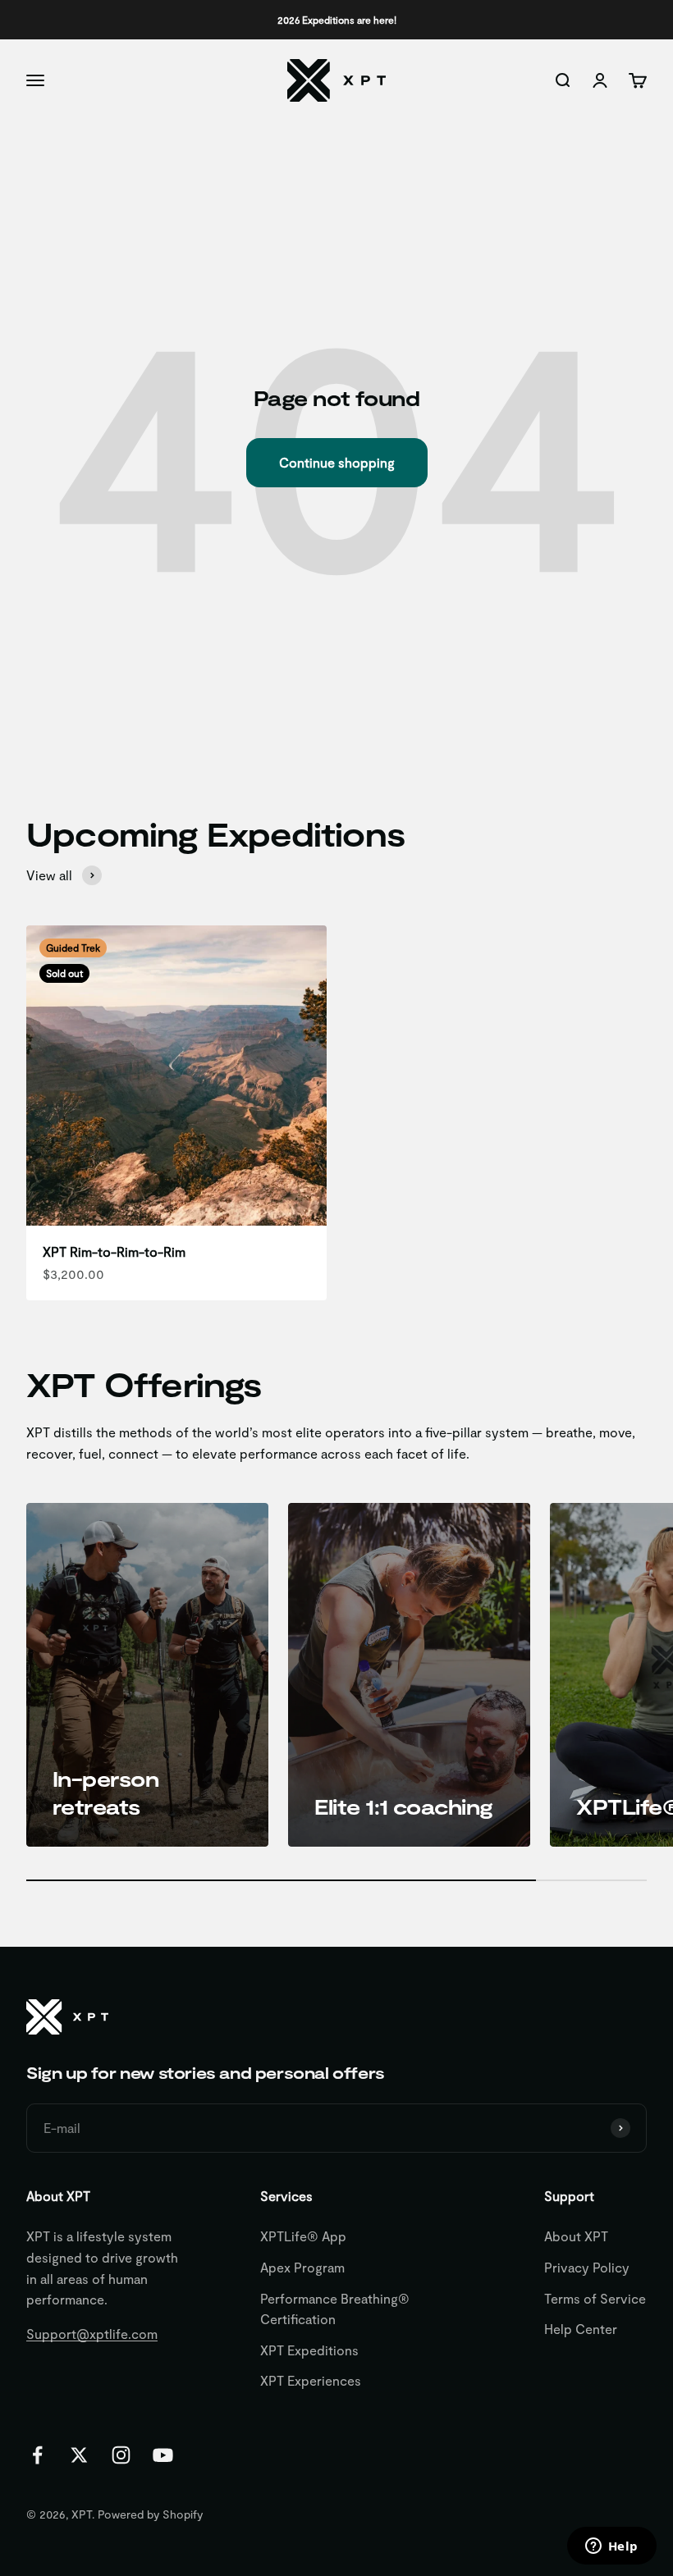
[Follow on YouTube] (163, 2455)
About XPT (576, 2236)
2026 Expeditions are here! (337, 20)
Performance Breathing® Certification (335, 2309)
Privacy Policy (587, 2267)
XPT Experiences (311, 2380)
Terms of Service (595, 2298)
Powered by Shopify (150, 2514)
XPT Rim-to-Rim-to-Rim (114, 1251)
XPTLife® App (303, 2236)
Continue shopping (337, 462)
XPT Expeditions (309, 2350)
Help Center (581, 2329)
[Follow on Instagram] (121, 2455)
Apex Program (302, 2267)
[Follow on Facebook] (37, 2455)
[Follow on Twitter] (79, 2455)
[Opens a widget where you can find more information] (611, 2547)
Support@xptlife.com (92, 2334)
